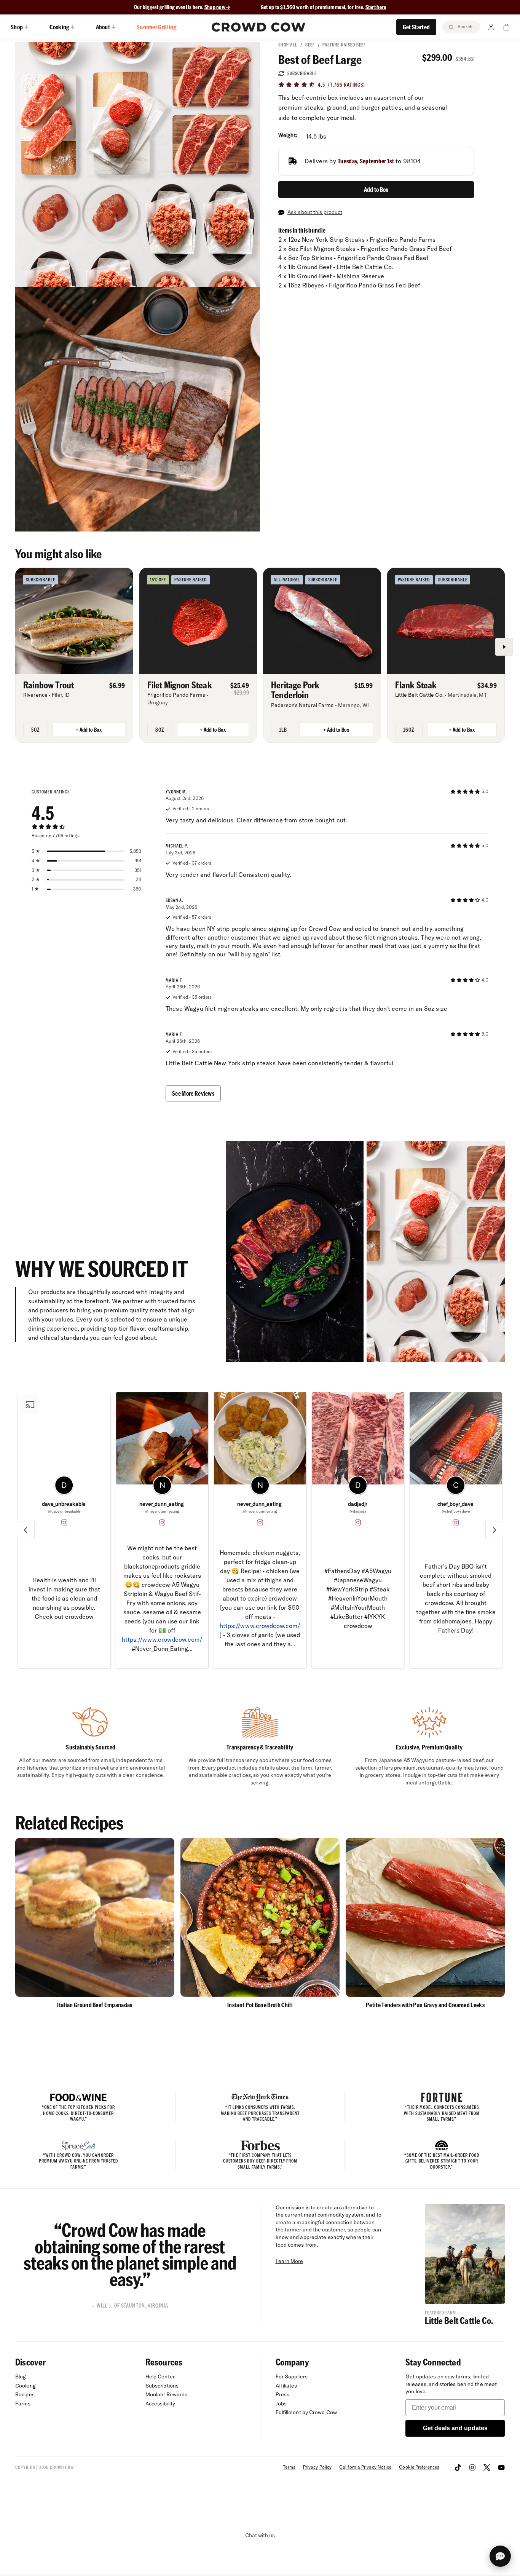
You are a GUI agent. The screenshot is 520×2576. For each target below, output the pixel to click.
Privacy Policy (317, 2467)
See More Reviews (193, 1093)
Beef (310, 45)
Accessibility (160, 2404)
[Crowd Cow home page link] (258, 27)
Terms (289, 2467)
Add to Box (376, 189)
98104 (412, 161)
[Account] (491, 27)
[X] (487, 2467)
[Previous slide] (26, 1530)
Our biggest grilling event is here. (169, 7)
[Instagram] (472, 2467)
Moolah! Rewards (167, 2394)
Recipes (25, 2394)
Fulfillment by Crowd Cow (306, 2412)
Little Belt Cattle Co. (459, 2320)
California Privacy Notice (365, 2467)
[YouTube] (501, 2467)
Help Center (160, 2376)
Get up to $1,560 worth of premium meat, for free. (324, 7)
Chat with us (260, 2535)
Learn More (290, 2261)
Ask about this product (315, 212)
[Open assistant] (500, 2556)
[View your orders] (506, 27)
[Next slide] (494, 1530)
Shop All (288, 45)
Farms (23, 2404)
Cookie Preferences (419, 2467)
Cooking (26, 2386)
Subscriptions (162, 2386)
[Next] (504, 647)
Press (283, 2394)
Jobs (281, 2404)
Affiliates (286, 2386)
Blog (21, 2376)
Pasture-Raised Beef (344, 45)
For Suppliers (292, 2376)
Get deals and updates (455, 2428)
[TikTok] (458, 2467)
